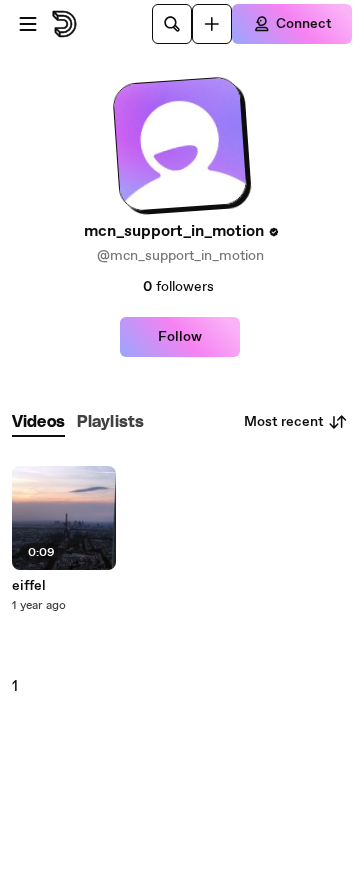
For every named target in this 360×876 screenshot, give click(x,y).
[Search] (172, 24)
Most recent (284, 422)
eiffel (29, 586)
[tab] (38, 422)
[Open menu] (28, 24)
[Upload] (212, 24)
